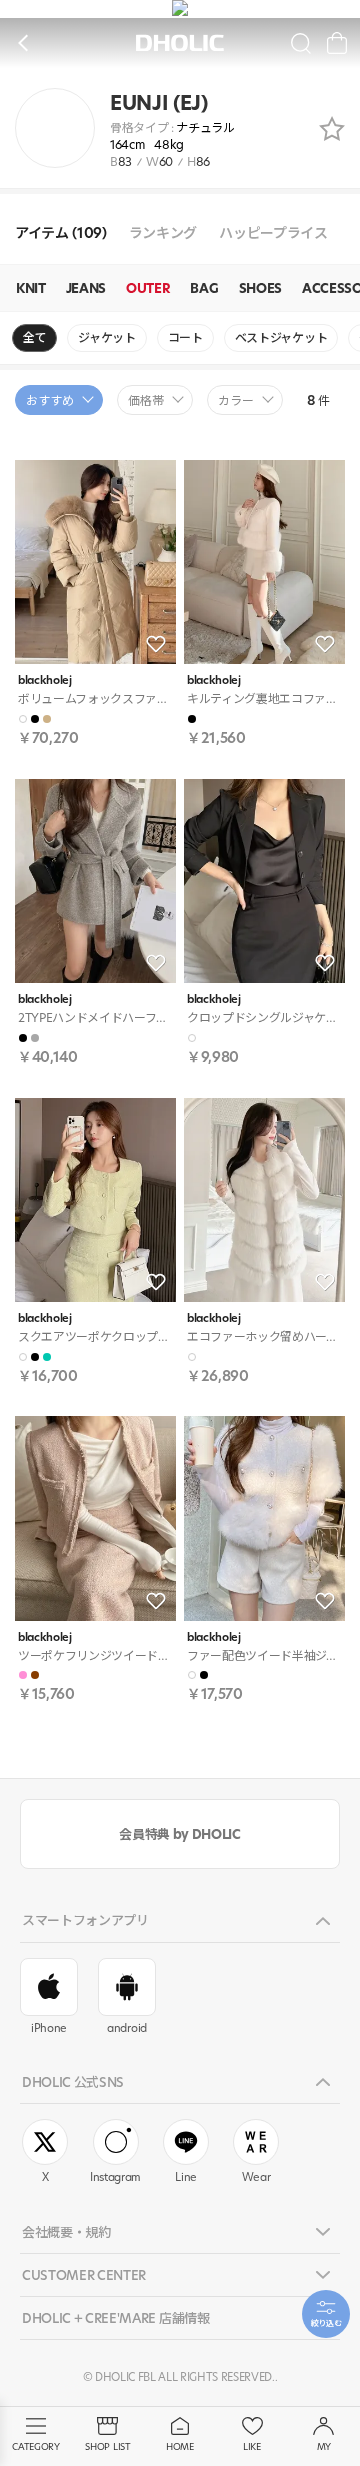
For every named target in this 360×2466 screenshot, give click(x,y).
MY (324, 2446)
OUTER (148, 288)
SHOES (260, 288)
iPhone (49, 2028)
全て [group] (34, 337)
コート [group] (185, 337)
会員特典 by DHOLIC (179, 1834)
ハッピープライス (273, 233)
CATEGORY (35, 2446)
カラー (236, 400)
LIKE (252, 2446)
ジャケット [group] (106, 337)
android (127, 2028)
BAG (204, 288)
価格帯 (146, 400)
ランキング (163, 233)
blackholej (45, 680)
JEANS (86, 288)
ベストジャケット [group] (281, 337)
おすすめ (50, 400)
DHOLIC (180, 43)
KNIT (31, 288)
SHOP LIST (107, 2446)
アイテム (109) (61, 233)
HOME (180, 2446)
